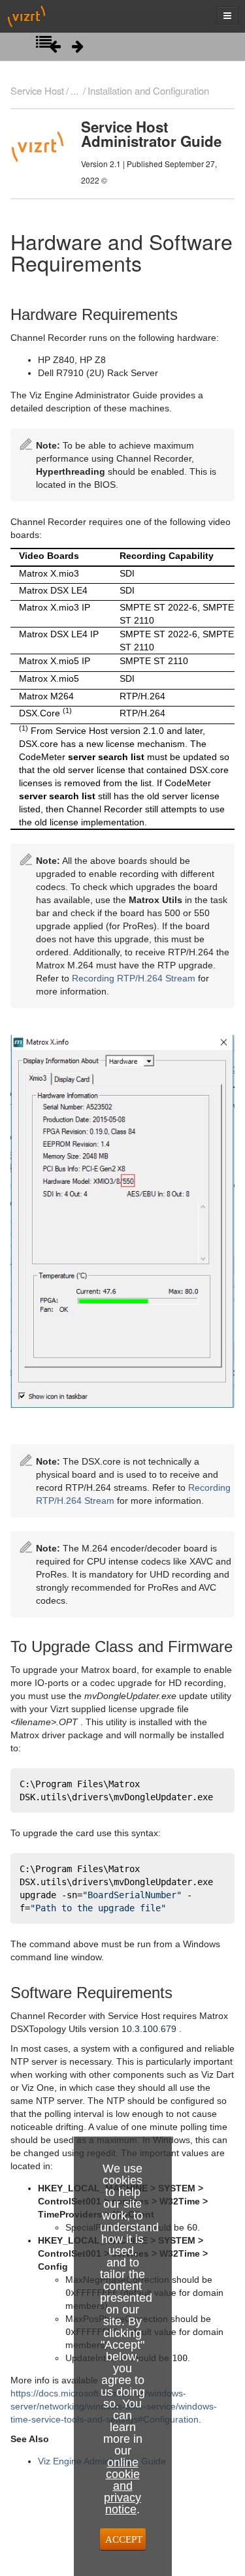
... (74, 90)
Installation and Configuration (148, 90)
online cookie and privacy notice (122, 2486)
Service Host (37, 90)
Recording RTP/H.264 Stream (134, 978)
